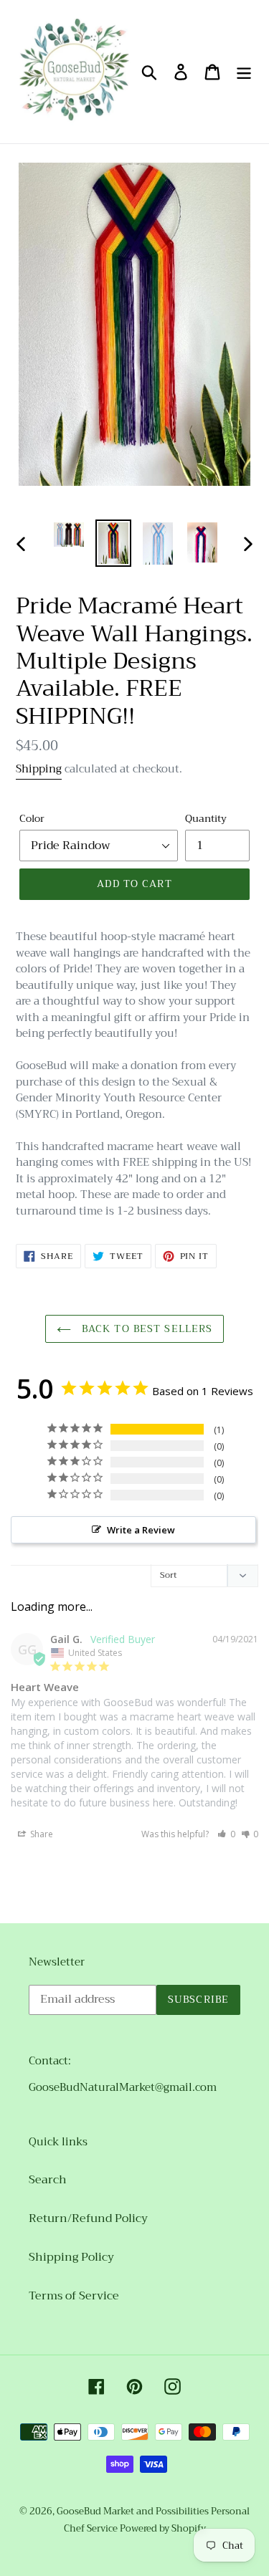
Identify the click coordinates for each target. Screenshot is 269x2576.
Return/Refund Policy (88, 2218)
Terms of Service (74, 2296)
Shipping (39, 769)
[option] (69, 535)
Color (32, 819)
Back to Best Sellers (146, 1328)
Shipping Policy (71, 2257)
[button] (226, 1834)
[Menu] (244, 72)
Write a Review (141, 1530)
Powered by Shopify (163, 2528)
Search (48, 2180)
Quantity (206, 819)
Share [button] (41, 1834)
